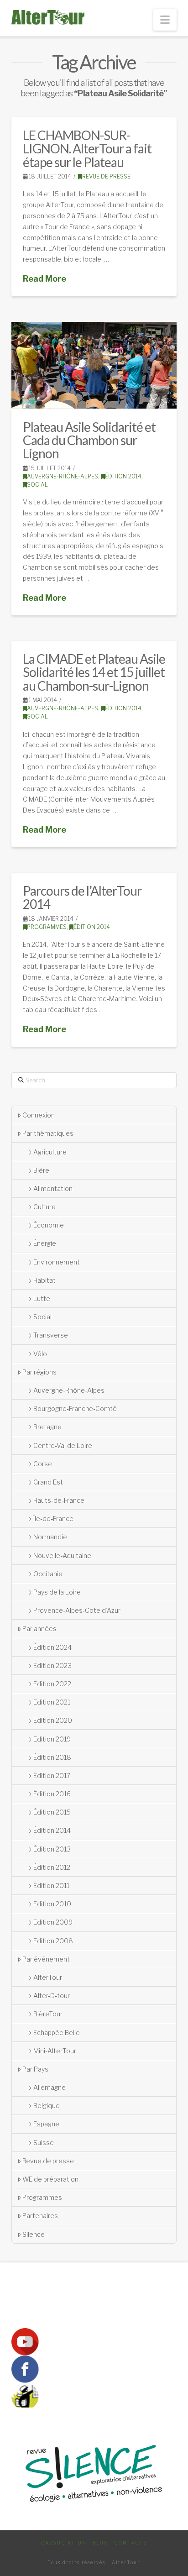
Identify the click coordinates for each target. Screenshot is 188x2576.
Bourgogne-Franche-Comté (75, 1409)
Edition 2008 (53, 1941)
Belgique (47, 2106)
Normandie (50, 1537)
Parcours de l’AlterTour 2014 (82, 897)
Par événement (46, 1959)
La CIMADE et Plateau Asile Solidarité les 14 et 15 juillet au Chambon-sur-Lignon (94, 672)
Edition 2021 (52, 1702)
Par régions (39, 1372)
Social (37, 485)
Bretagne (47, 1427)
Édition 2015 (52, 1812)
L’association (64, 2543)
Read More (44, 279)
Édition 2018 (52, 1757)
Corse (43, 1464)
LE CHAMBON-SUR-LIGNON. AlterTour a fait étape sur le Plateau (87, 149)
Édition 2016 (52, 1794)
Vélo (40, 1354)
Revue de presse (106, 176)
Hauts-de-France (59, 1500)
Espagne (46, 2124)
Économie (49, 1225)
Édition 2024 (52, 1647)
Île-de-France (53, 1519)
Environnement (57, 1262)
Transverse (51, 1335)
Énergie (45, 1243)
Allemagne (50, 2087)
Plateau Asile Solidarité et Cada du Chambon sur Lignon (89, 440)
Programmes (47, 927)
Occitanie (48, 1574)
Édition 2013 (52, 1849)
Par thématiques (48, 1133)
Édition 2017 (52, 1776)
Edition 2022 (52, 1684)
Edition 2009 (53, 1922)
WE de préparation (50, 2179)
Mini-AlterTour (55, 2051)
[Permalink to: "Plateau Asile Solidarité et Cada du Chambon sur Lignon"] (94, 365)
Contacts (131, 2543)
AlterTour (48, 1977)
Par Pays (35, 2069)
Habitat (44, 1280)
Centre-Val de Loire (63, 1445)
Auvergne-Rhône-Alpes (63, 476)
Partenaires (40, 2216)
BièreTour (48, 2014)
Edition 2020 (53, 1720)
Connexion (39, 1115)
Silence (34, 2234)
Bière (41, 1170)
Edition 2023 (52, 1666)
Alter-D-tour (52, 1996)
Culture (44, 1207)
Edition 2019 (52, 1739)
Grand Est (48, 1482)
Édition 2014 (123, 476)
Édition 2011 (51, 1886)
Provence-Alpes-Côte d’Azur (77, 1610)
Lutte (42, 1298)
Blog (100, 2543)
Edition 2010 (52, 1904)
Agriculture (50, 1152)
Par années (39, 1629)
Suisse (44, 2143)
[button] (165, 20)
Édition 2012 (52, 1867)
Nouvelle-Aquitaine (62, 1556)
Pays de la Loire (57, 1592)
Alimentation (53, 1188)
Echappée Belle (57, 2033)
